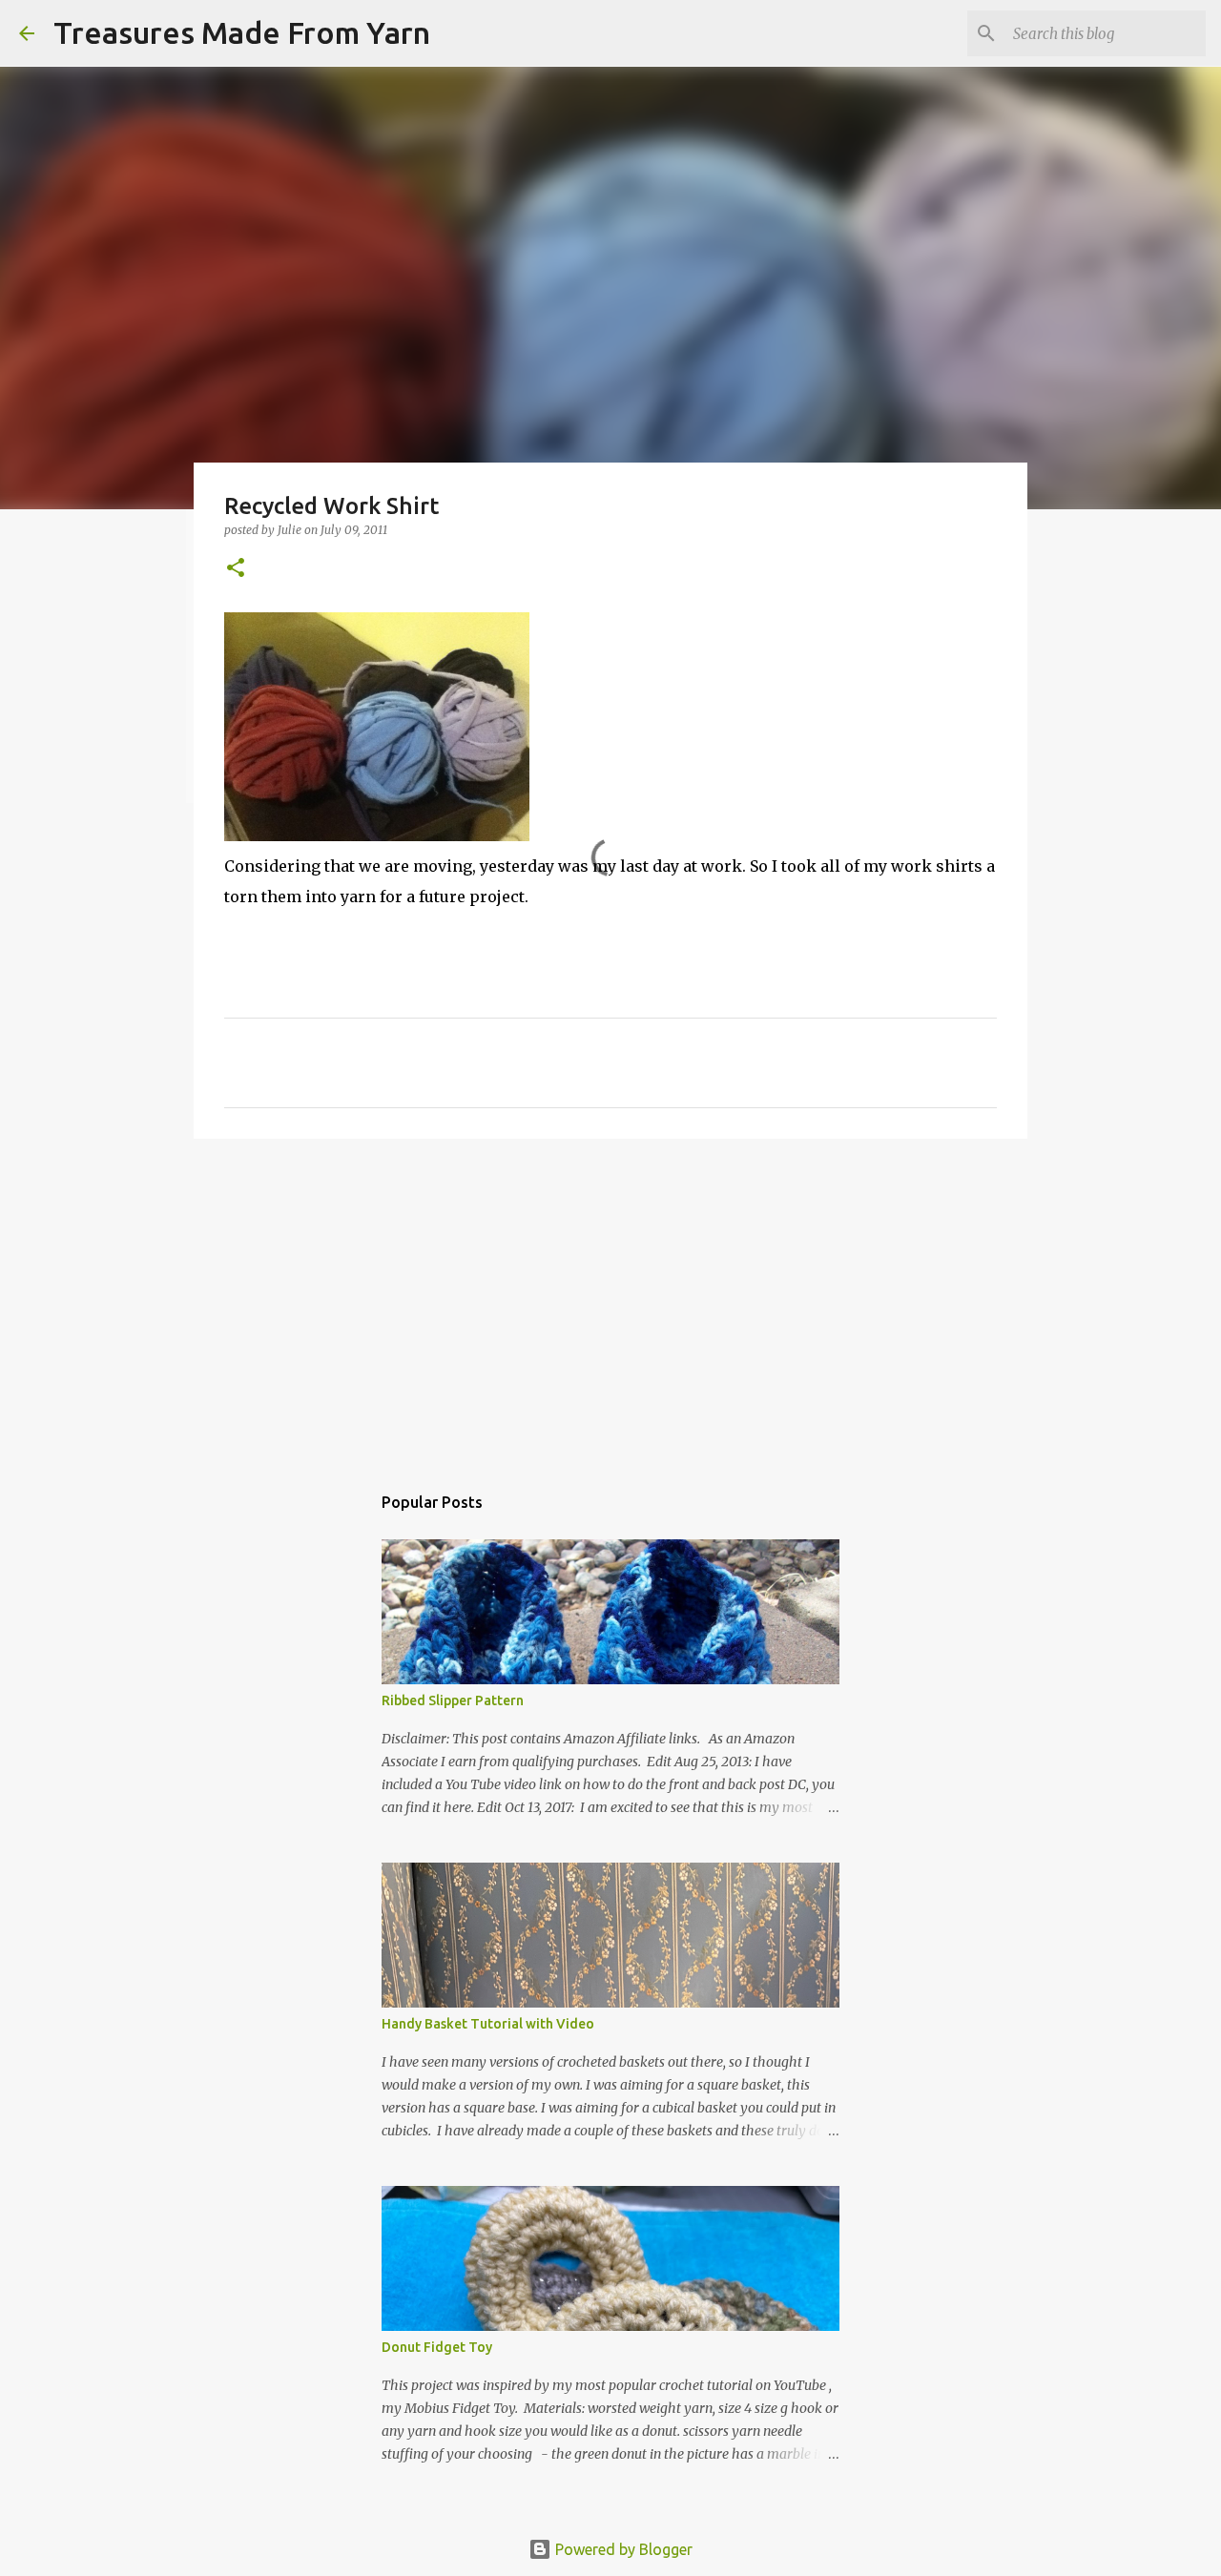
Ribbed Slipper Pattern (453, 1700)
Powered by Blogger (622, 2549)
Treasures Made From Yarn (242, 32)
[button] (236, 569)
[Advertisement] (610, 1301)
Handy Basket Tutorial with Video (488, 2024)
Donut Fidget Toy (437, 2347)
